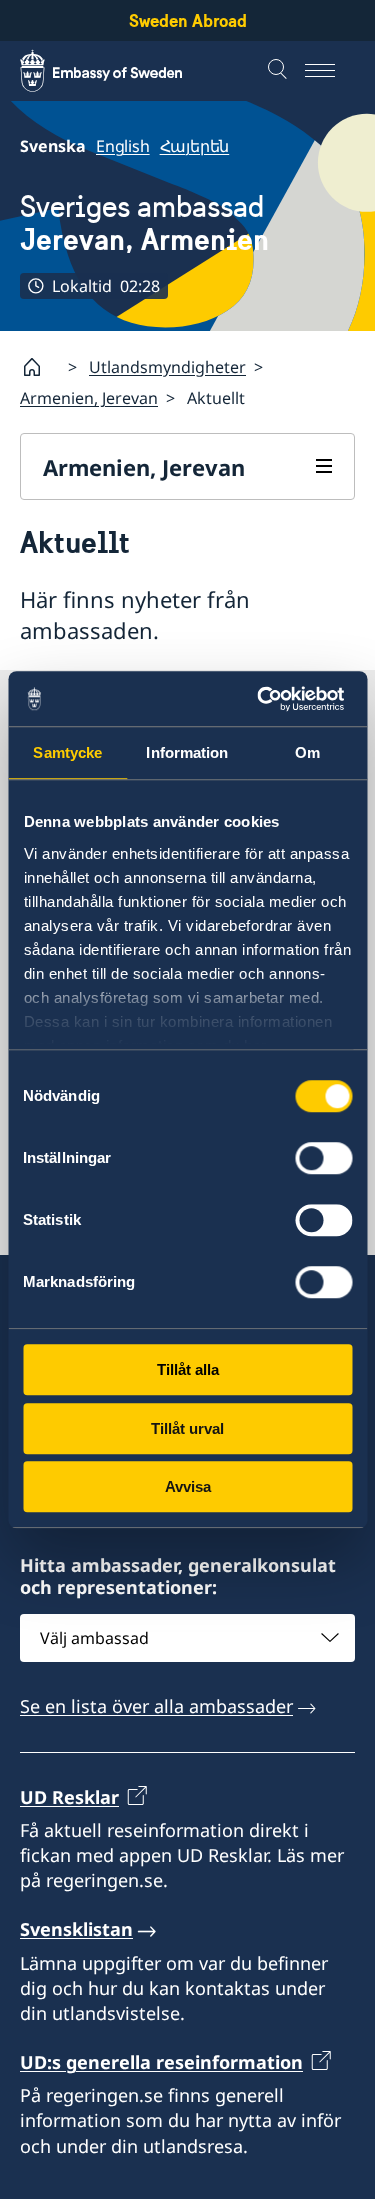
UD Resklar (69, 1797)
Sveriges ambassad (144, 223)
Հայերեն (195, 146)
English (123, 146)
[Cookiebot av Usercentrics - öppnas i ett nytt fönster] (267, 699)
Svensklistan (76, 1929)
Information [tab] (187, 752)
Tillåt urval (187, 1428)
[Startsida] (40, 367)
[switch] (323, 1158)
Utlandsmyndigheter (167, 367)
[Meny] (330, 71)
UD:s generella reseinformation (161, 2062)
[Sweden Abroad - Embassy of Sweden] (120, 71)
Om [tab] (307, 752)
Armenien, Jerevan (89, 398)
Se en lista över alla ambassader (156, 1706)
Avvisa (188, 1486)
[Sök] (280, 71)
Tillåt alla (188, 1369)
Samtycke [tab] (67, 752)
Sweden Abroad (188, 20)
